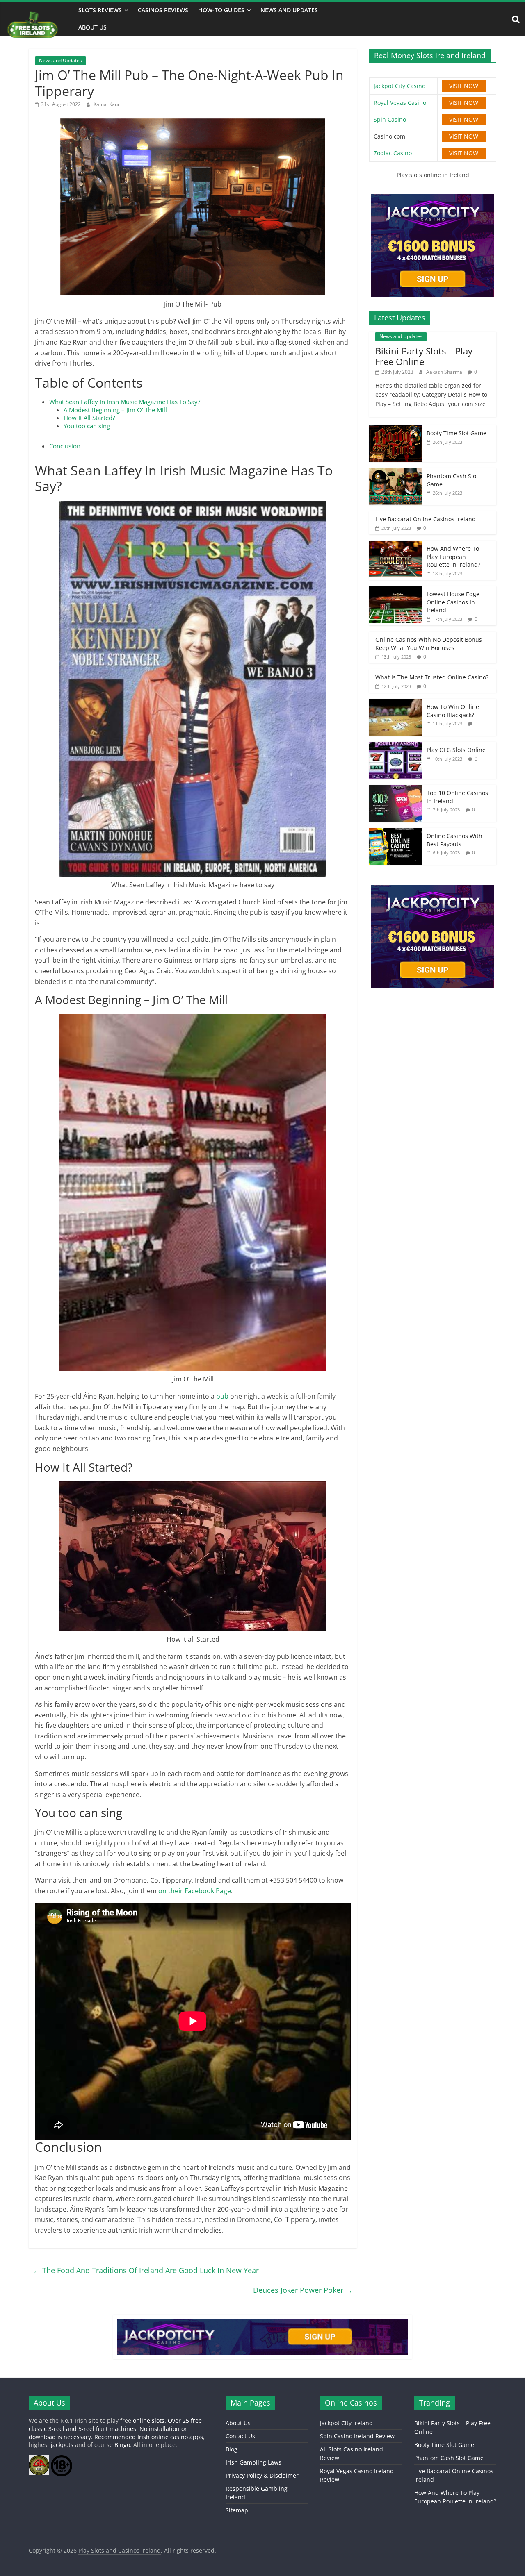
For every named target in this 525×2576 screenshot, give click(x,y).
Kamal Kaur (107, 104)
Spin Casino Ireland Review (357, 2436)
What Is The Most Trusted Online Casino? (432, 677)
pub (223, 1396)
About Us (92, 27)
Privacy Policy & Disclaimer (262, 2475)
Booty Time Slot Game (457, 433)
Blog (232, 2449)
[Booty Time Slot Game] (396, 429)
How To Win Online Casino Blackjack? (453, 711)
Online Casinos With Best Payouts (454, 840)
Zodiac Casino (393, 153)
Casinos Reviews (163, 10)
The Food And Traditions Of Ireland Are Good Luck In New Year (146, 2270)
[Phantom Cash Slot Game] (396, 472)
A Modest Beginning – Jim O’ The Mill (115, 410)
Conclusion (65, 446)
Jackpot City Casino (399, 86)
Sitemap (237, 2510)
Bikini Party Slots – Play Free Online (424, 356)
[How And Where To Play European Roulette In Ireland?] (396, 545)
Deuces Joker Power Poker (303, 2290)
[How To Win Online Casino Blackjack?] (396, 703)
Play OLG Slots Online (456, 750)
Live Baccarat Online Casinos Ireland (426, 519)
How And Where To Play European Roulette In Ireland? (453, 557)
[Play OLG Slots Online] (396, 746)
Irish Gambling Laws (253, 2462)
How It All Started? (89, 418)
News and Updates (289, 10)
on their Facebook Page (195, 1891)
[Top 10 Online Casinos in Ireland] (396, 789)
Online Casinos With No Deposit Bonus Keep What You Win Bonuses (429, 644)
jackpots (62, 2445)
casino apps (187, 2437)
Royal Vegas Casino (400, 103)
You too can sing (87, 426)
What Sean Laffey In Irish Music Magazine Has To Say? (125, 402)
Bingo (122, 2445)
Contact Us (240, 2436)
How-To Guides (221, 10)
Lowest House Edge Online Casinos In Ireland (453, 602)
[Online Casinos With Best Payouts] (396, 832)
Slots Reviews (100, 10)
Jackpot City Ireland (346, 2423)
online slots (149, 2420)
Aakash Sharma (445, 372)
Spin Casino (390, 119)
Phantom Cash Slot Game (449, 2458)
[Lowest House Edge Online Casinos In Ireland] (396, 590)
